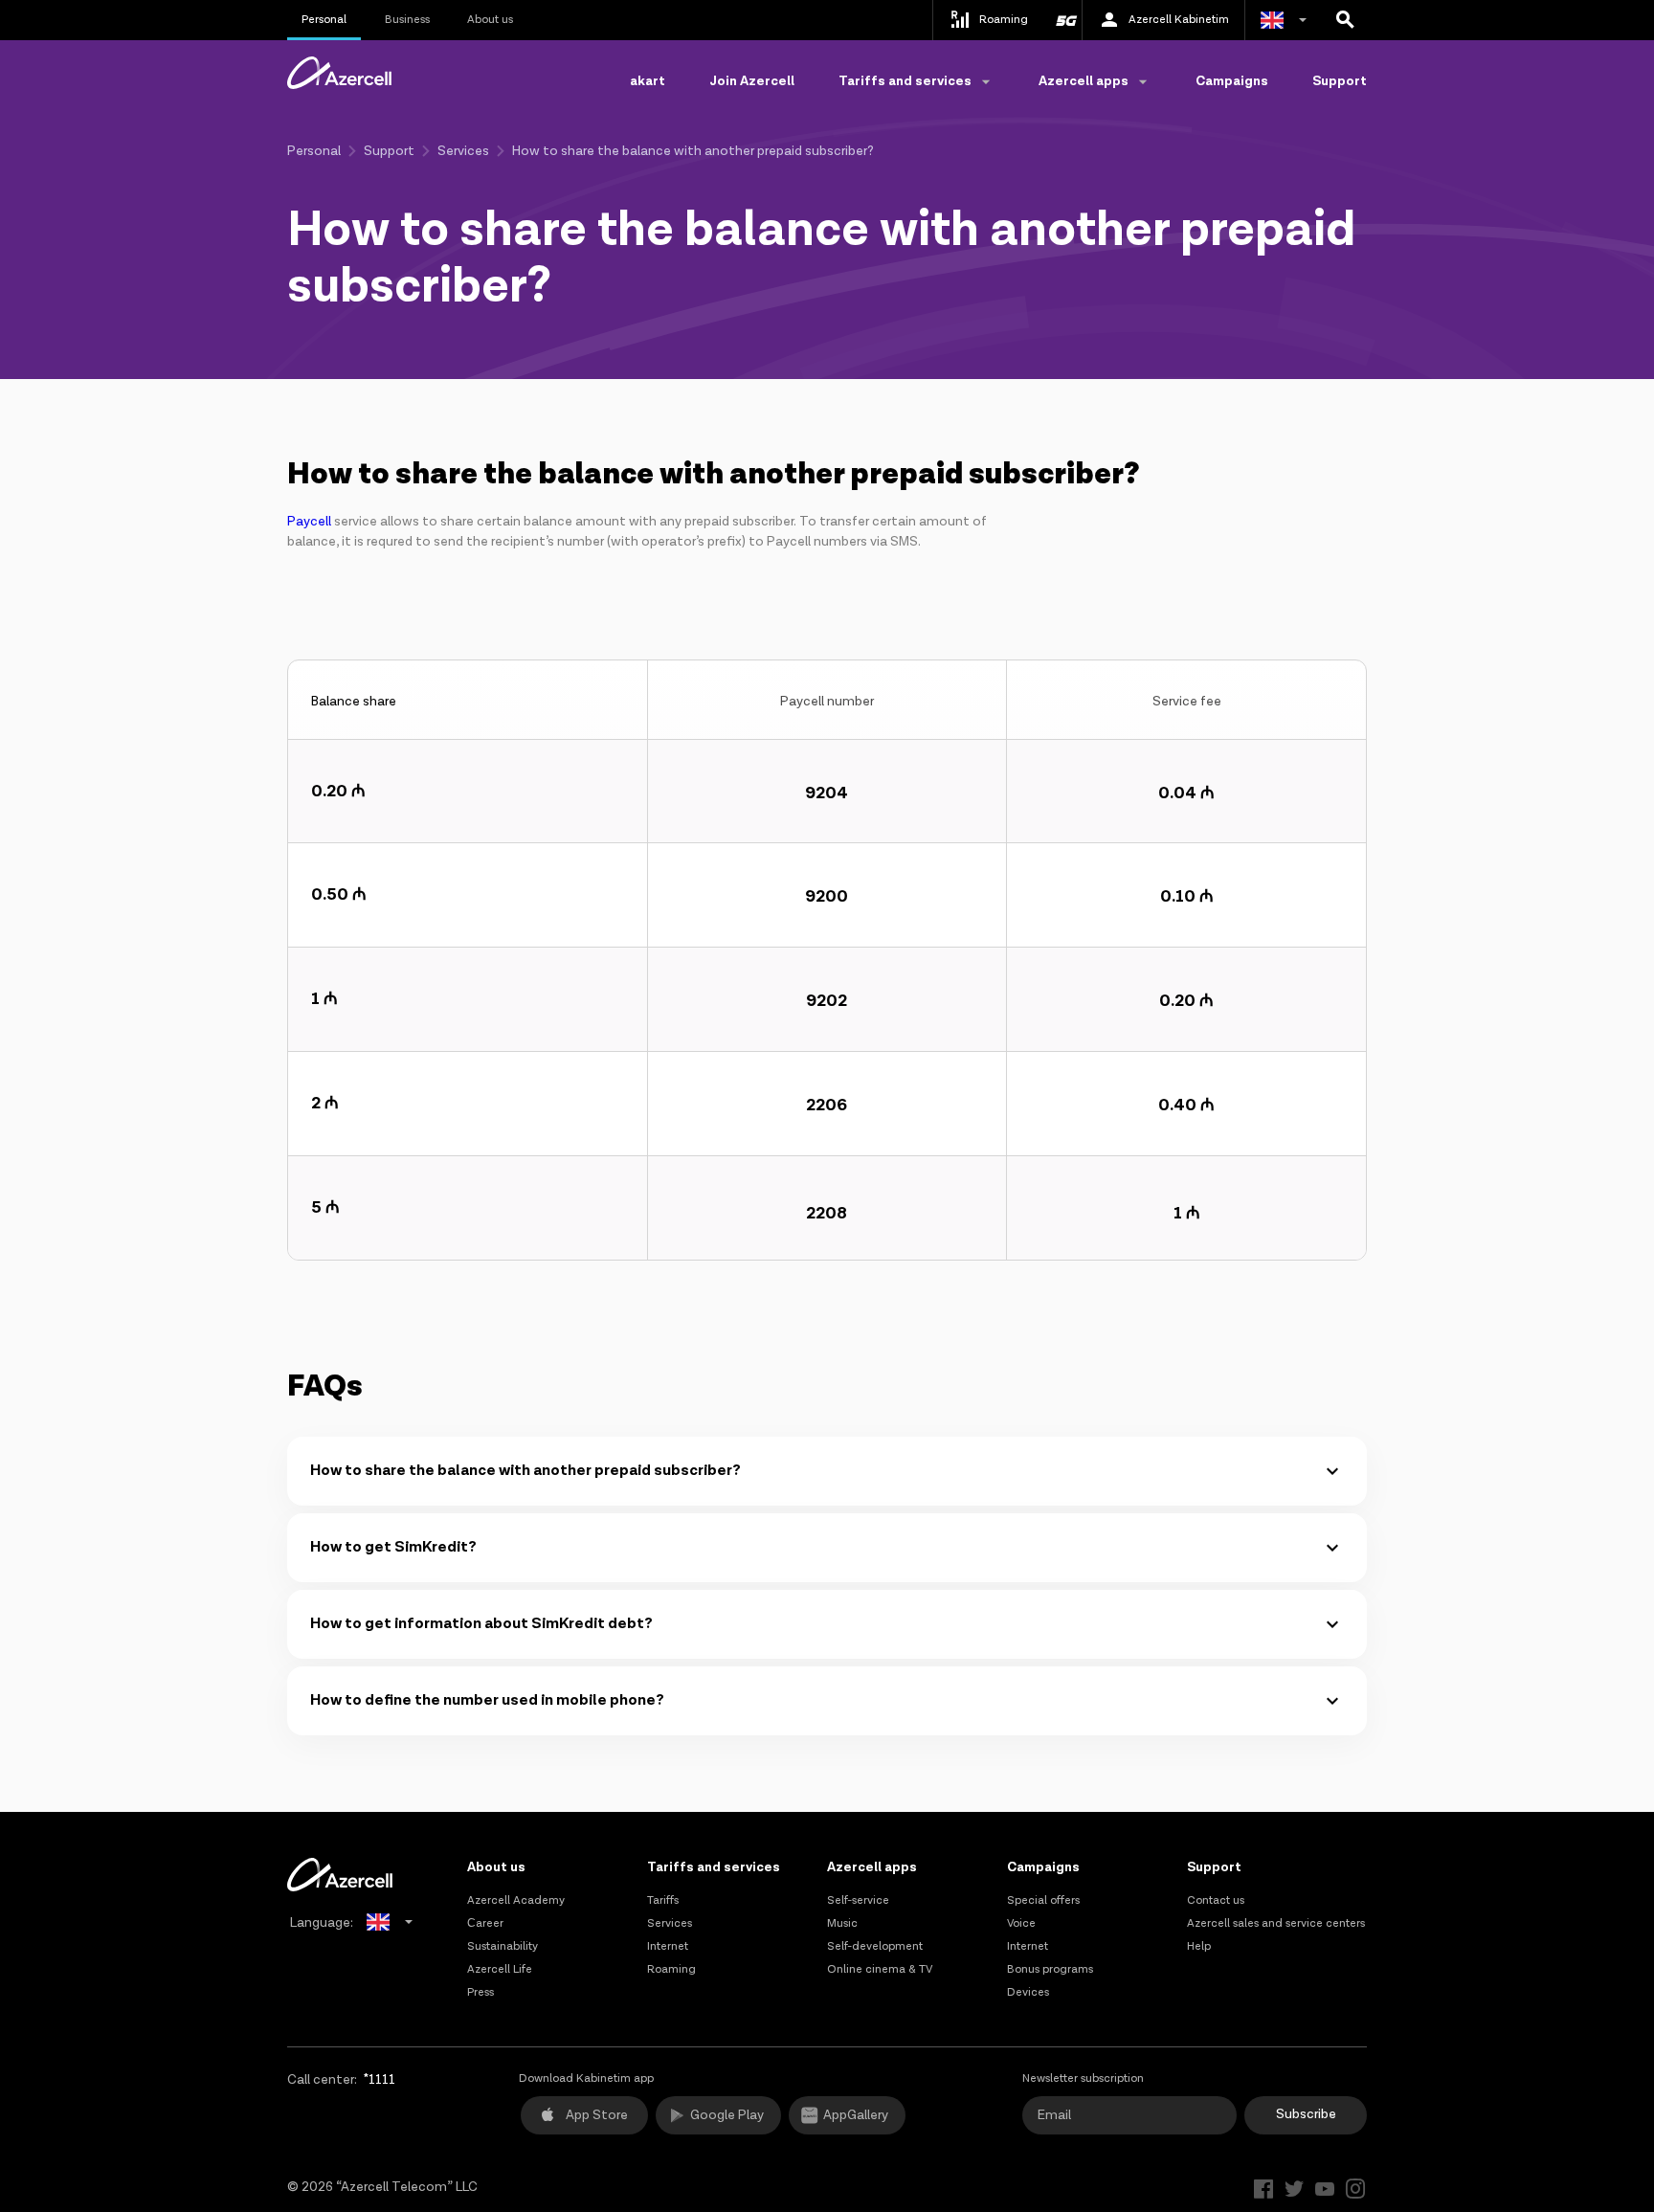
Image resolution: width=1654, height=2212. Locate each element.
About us (490, 20)
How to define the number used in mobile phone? (487, 1700)
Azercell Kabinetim (1179, 20)
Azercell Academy (516, 1900)
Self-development (875, 1946)
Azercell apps (872, 1867)
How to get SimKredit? (393, 1547)
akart (648, 81)
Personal (324, 20)
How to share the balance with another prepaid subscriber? (525, 1471)
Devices (1028, 1992)
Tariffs (663, 1900)
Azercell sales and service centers (1276, 1923)
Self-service (858, 1900)
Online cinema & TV (880, 1969)
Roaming (671, 1969)
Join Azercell (752, 81)
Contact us (1216, 1900)
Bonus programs (1050, 1969)
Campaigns (1232, 81)
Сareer (485, 1923)
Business (407, 20)
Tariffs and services (714, 1867)
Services (463, 151)
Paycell (309, 522)
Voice (1021, 1923)
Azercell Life (500, 1969)
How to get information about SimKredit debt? (481, 1624)
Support (1340, 81)
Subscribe (1306, 2114)
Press (481, 1992)
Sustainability (503, 1946)
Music (842, 1923)
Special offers (1043, 1900)
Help (1199, 1946)
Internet (668, 1946)
